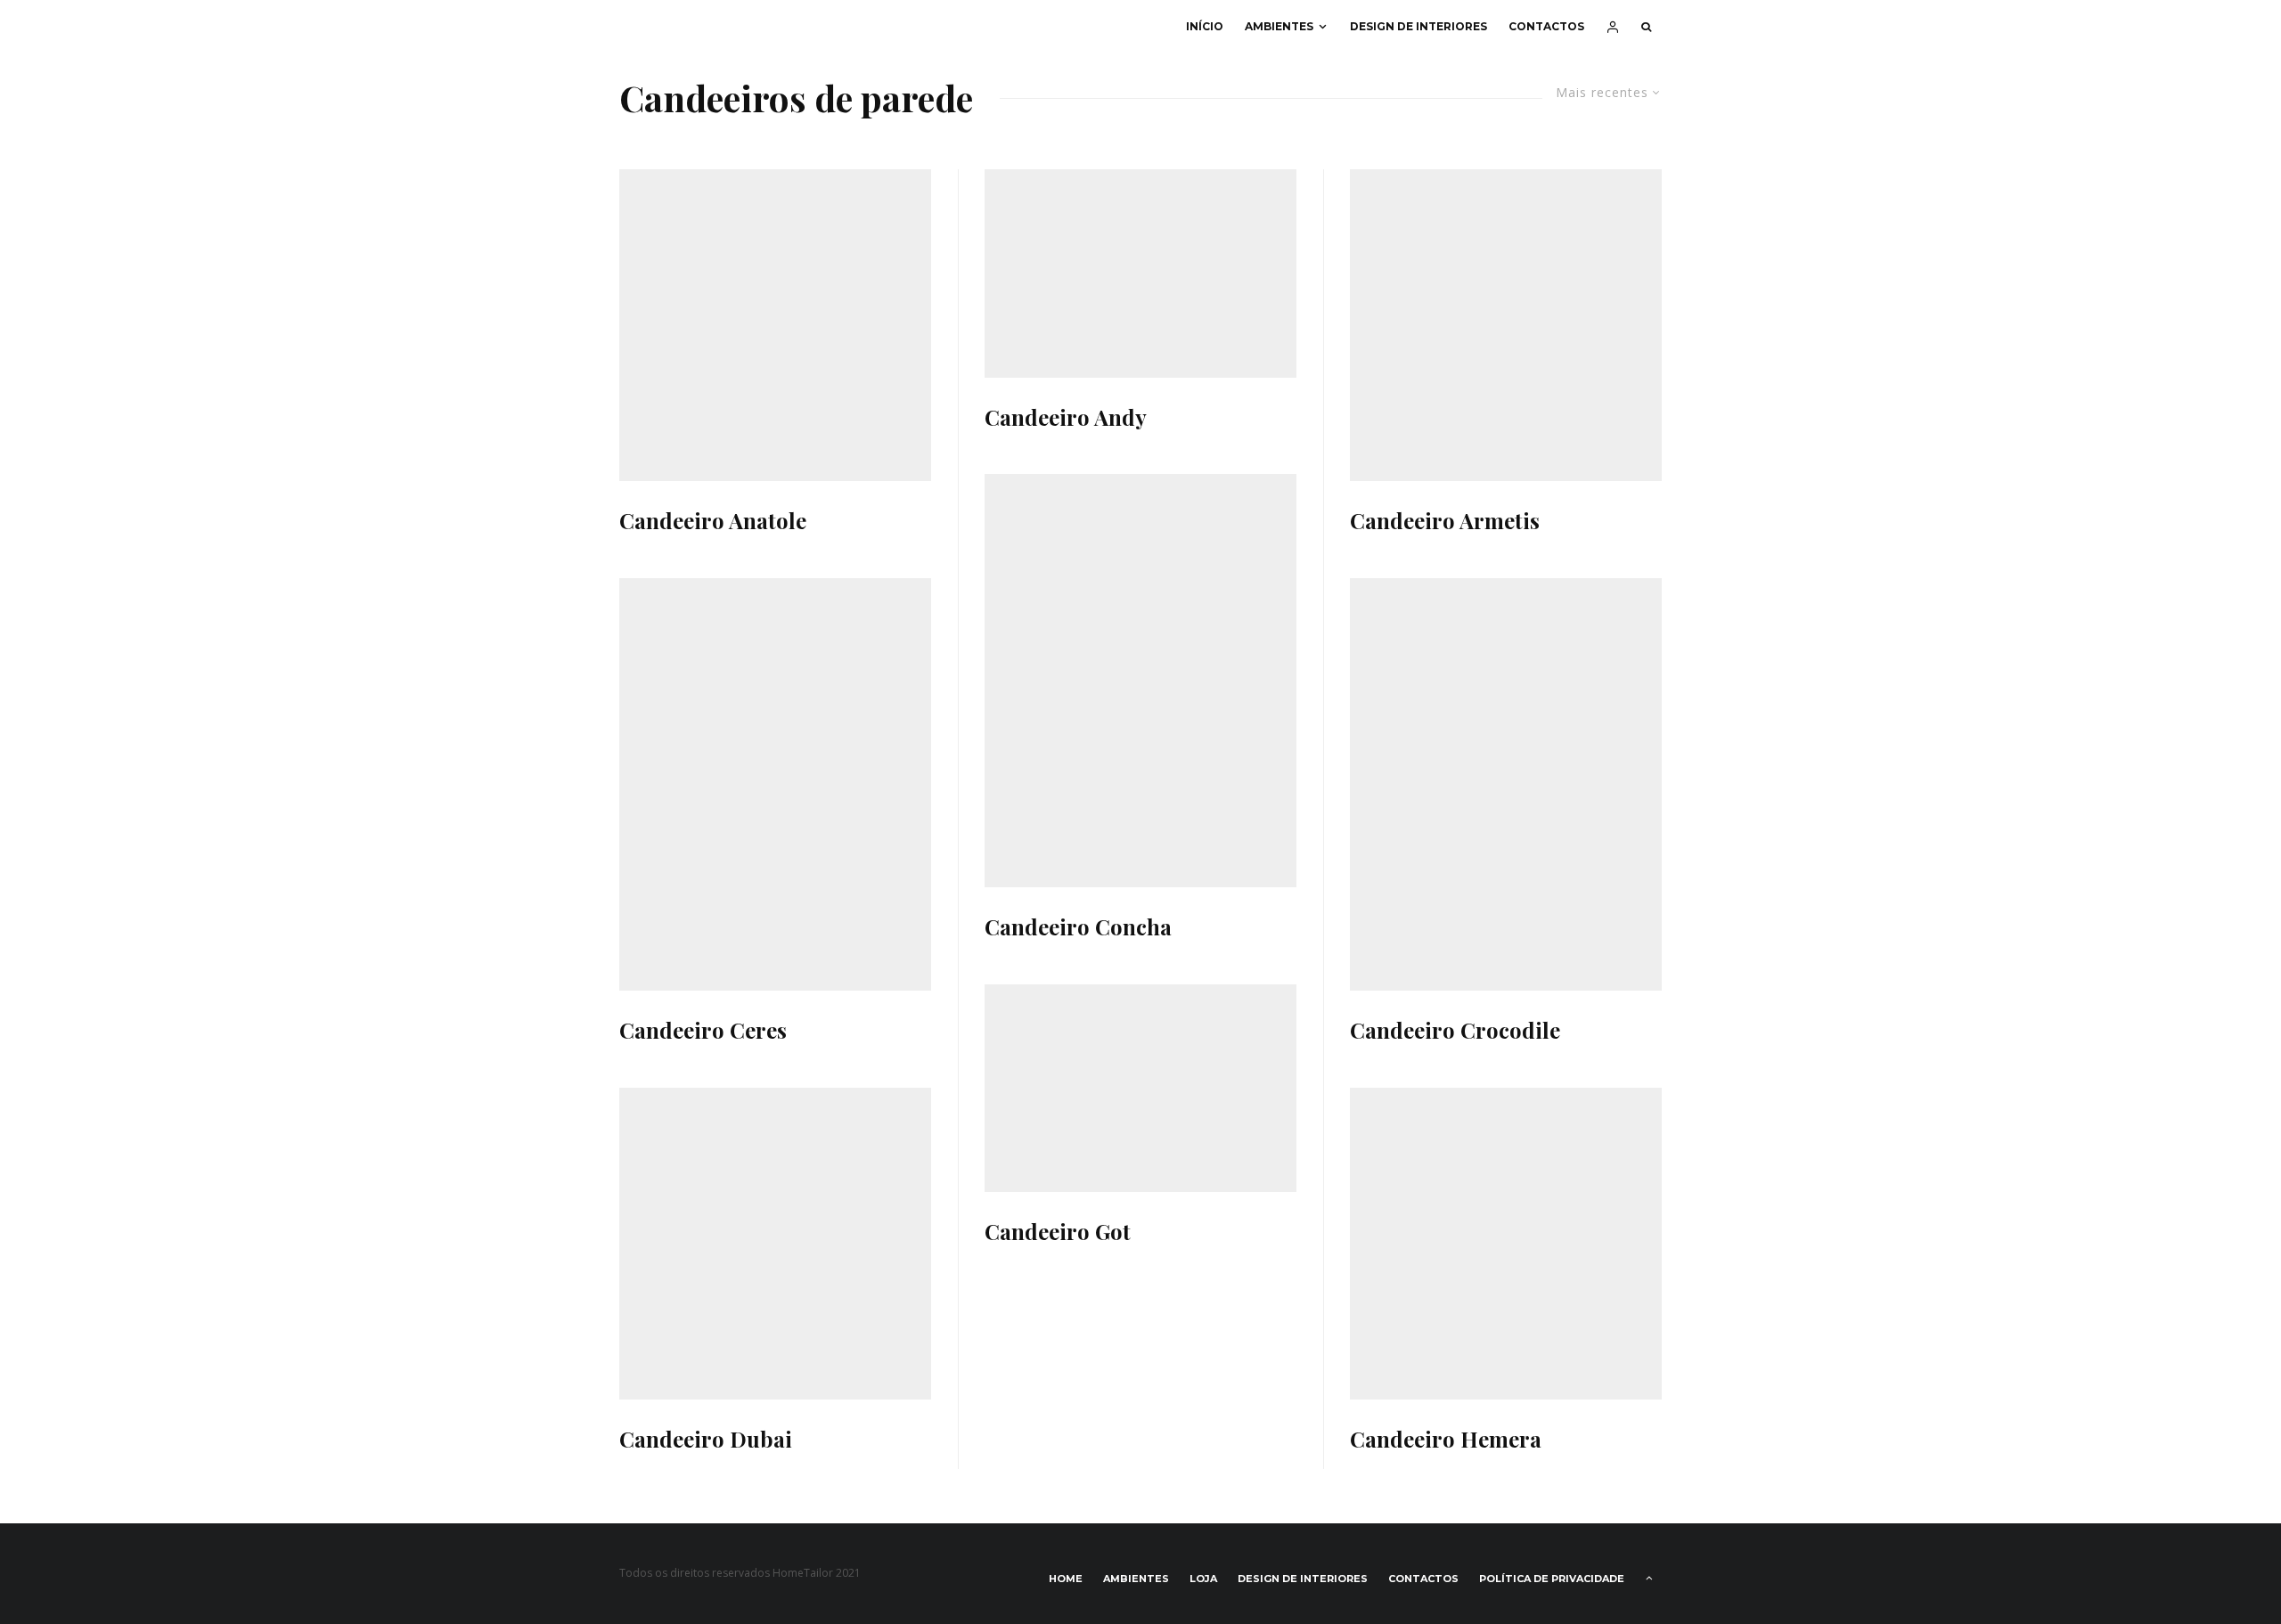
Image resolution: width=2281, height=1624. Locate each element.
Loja (1203, 1579)
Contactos (1546, 26)
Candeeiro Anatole (713, 521)
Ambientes (1279, 26)
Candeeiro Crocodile (1455, 1030)
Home (1066, 1579)
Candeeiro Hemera (1446, 1439)
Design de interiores (1418, 26)
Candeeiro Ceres (703, 1030)
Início (1205, 26)
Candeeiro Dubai (706, 1439)
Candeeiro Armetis (1445, 521)
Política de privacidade (1552, 1579)
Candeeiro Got (1058, 1232)
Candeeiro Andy (1066, 417)
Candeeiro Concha (1078, 927)
